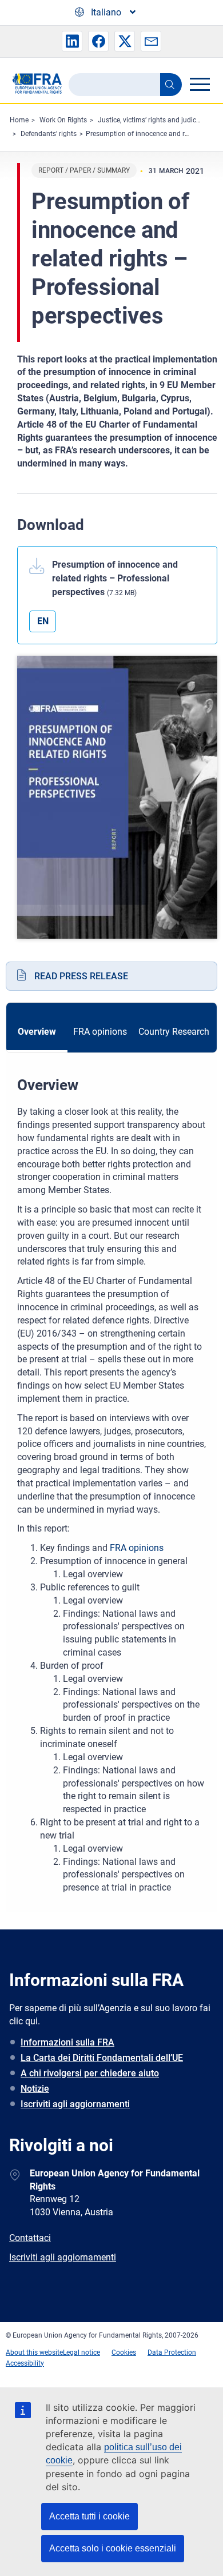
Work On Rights (63, 120)
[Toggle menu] (200, 84)
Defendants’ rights (49, 134)
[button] (72, 41)
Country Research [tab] (174, 1032)
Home (19, 120)
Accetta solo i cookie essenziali (113, 2548)
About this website (34, 2352)
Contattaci (30, 2238)
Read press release (81, 976)
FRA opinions (137, 1548)
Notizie (35, 2089)
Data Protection (172, 2352)
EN (43, 621)
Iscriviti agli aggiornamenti (75, 2104)
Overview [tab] (37, 1032)
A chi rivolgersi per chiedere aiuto (90, 2073)
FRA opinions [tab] (100, 1032)
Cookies (124, 2352)
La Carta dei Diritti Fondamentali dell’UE (102, 2058)
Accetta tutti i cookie (89, 2516)
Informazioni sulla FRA (67, 2042)
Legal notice (81, 2352)
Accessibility (25, 2363)
